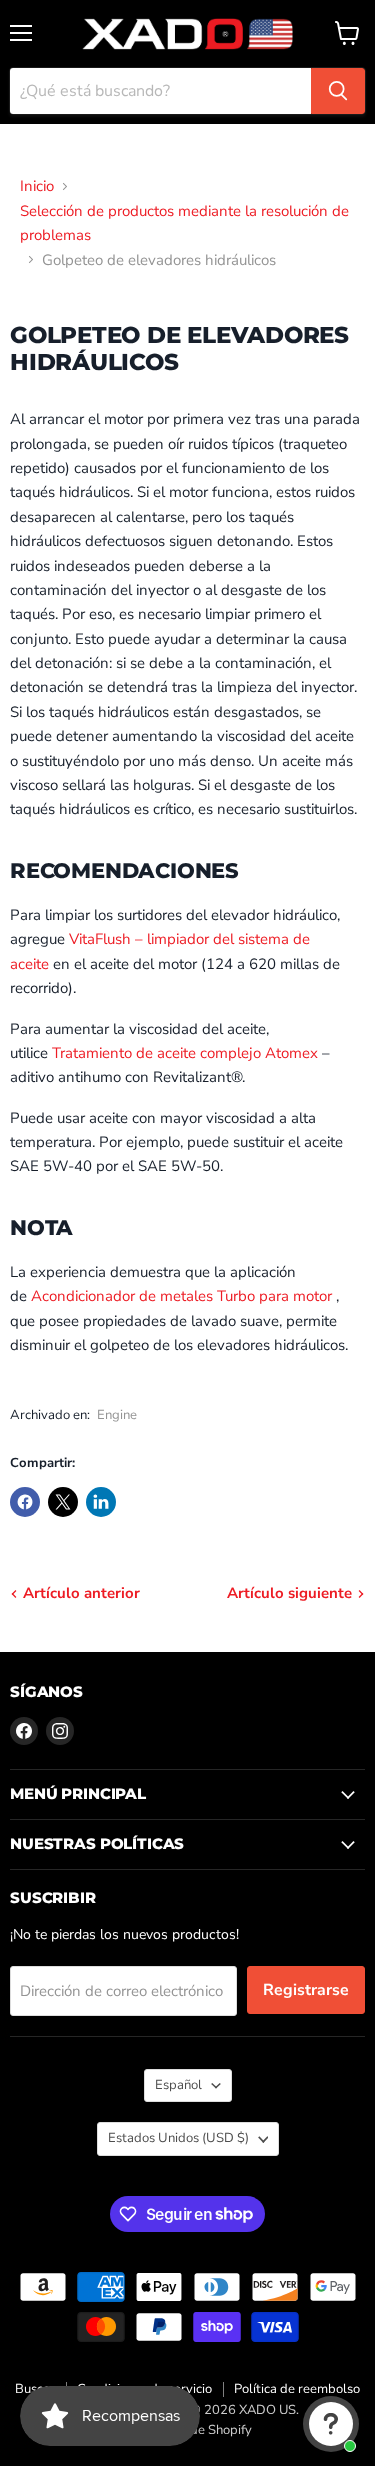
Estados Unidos (178, 2138)
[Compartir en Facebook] (25, 1502)
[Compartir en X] (63, 1502)
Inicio (37, 186)
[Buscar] (338, 91)
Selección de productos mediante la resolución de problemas (184, 223)
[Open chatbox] (331, 2424)
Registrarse (306, 1990)
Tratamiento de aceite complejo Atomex (185, 1053)
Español (178, 2085)
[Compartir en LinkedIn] (101, 1502)
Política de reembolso (297, 2389)
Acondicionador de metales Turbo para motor (181, 1296)
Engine (117, 1415)
